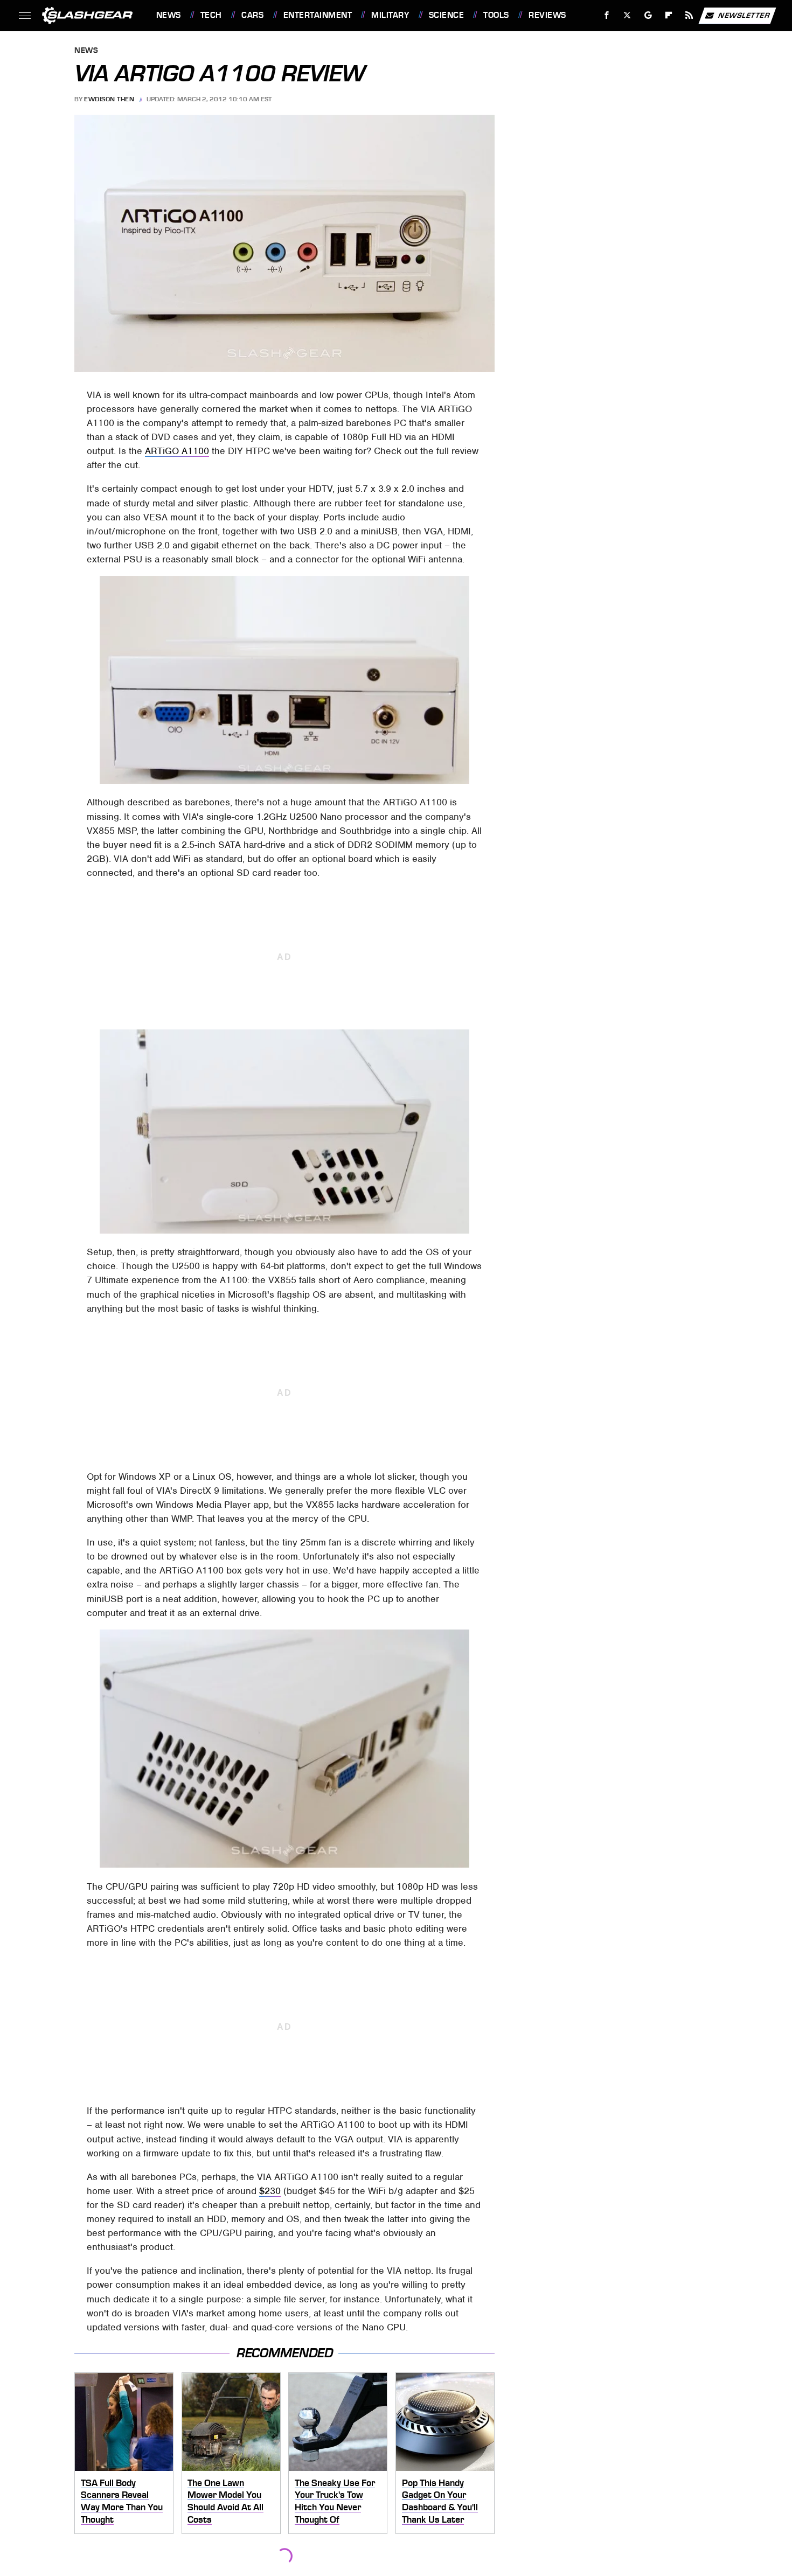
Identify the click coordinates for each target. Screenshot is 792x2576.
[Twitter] (627, 15)
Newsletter (744, 15)
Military (390, 15)
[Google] (648, 15)
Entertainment (318, 15)
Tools (496, 15)
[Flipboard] (669, 15)
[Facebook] (607, 15)
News (168, 15)
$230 (270, 2191)
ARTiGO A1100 (177, 451)
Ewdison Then (109, 99)
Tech (211, 15)
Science (446, 15)
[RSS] (689, 15)
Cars (252, 15)
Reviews (547, 15)
